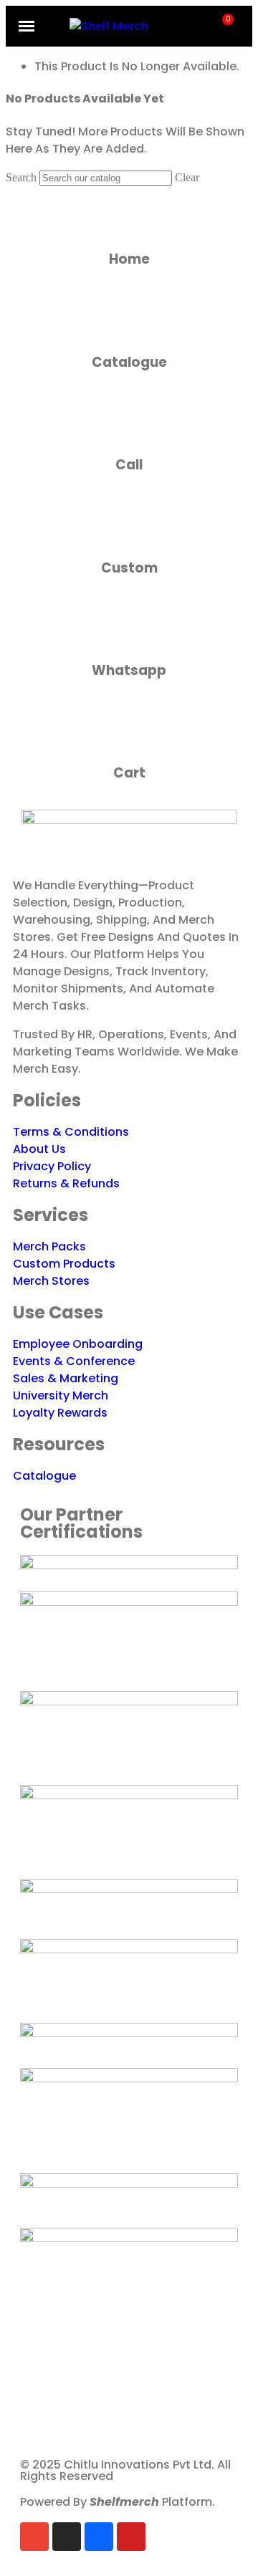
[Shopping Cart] (223, 27)
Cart (129, 773)
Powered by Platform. (118, 2502)
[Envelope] (34, 2537)
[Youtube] (131, 2537)
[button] (202, 26)
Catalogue (129, 362)
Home (129, 259)
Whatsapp (129, 670)
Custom (129, 568)
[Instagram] (67, 2537)
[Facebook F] (99, 2537)
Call (129, 465)
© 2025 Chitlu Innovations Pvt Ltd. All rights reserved (125, 2470)
